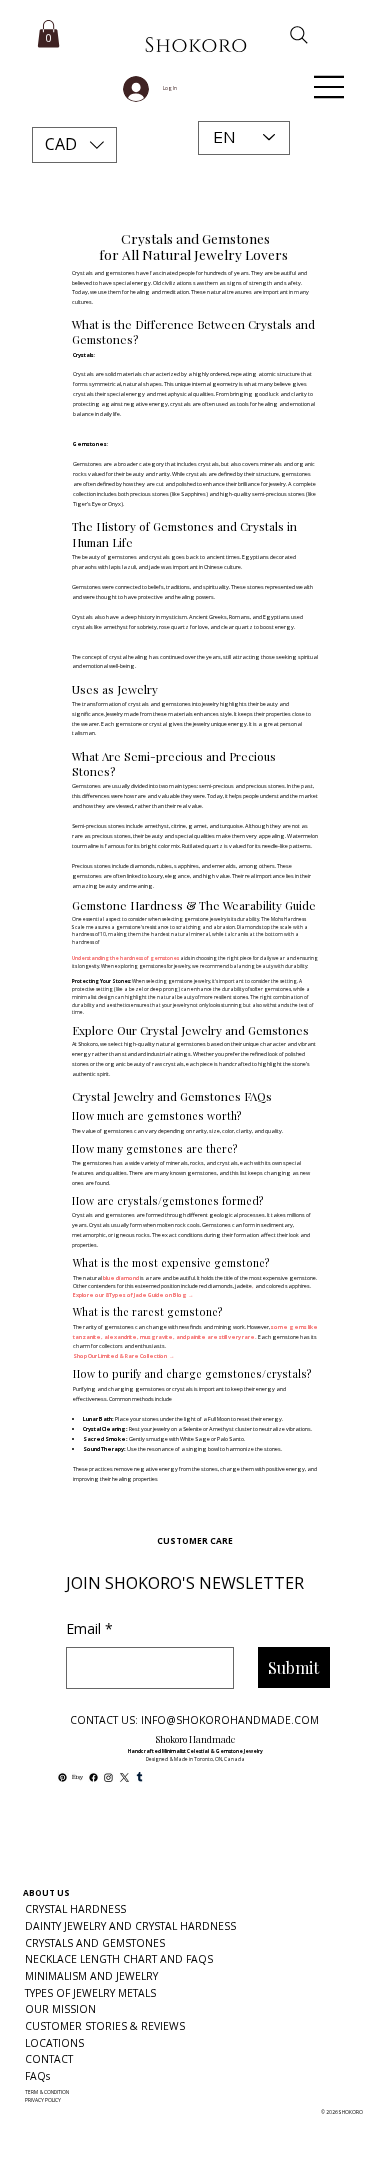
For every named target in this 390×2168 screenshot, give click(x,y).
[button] (75, 145)
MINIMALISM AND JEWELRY (91, 1976)
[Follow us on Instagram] (108, 1777)
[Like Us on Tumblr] (139, 1777)
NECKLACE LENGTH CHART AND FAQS (119, 1959)
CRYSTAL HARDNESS (75, 1909)
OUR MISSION (60, 2009)
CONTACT (49, 2059)
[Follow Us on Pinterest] (62, 1777)
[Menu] (330, 87)
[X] (124, 1777)
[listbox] (75, 145)
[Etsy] (77, 1777)
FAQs (37, 2076)
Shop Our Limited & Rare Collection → (123, 1356)
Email (89, 1628)
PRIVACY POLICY (43, 2100)
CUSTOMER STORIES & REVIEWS (105, 2026)
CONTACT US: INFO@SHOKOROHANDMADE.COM (194, 1720)
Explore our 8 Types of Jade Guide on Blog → (133, 1295)
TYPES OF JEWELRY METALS (90, 1993)
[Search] (286, 35)
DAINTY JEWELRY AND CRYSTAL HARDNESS (130, 1926)
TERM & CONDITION (47, 2092)
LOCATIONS (54, 2043)
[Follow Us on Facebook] (93, 1777)
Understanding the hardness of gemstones (125, 958)
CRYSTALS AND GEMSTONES (95, 1943)
